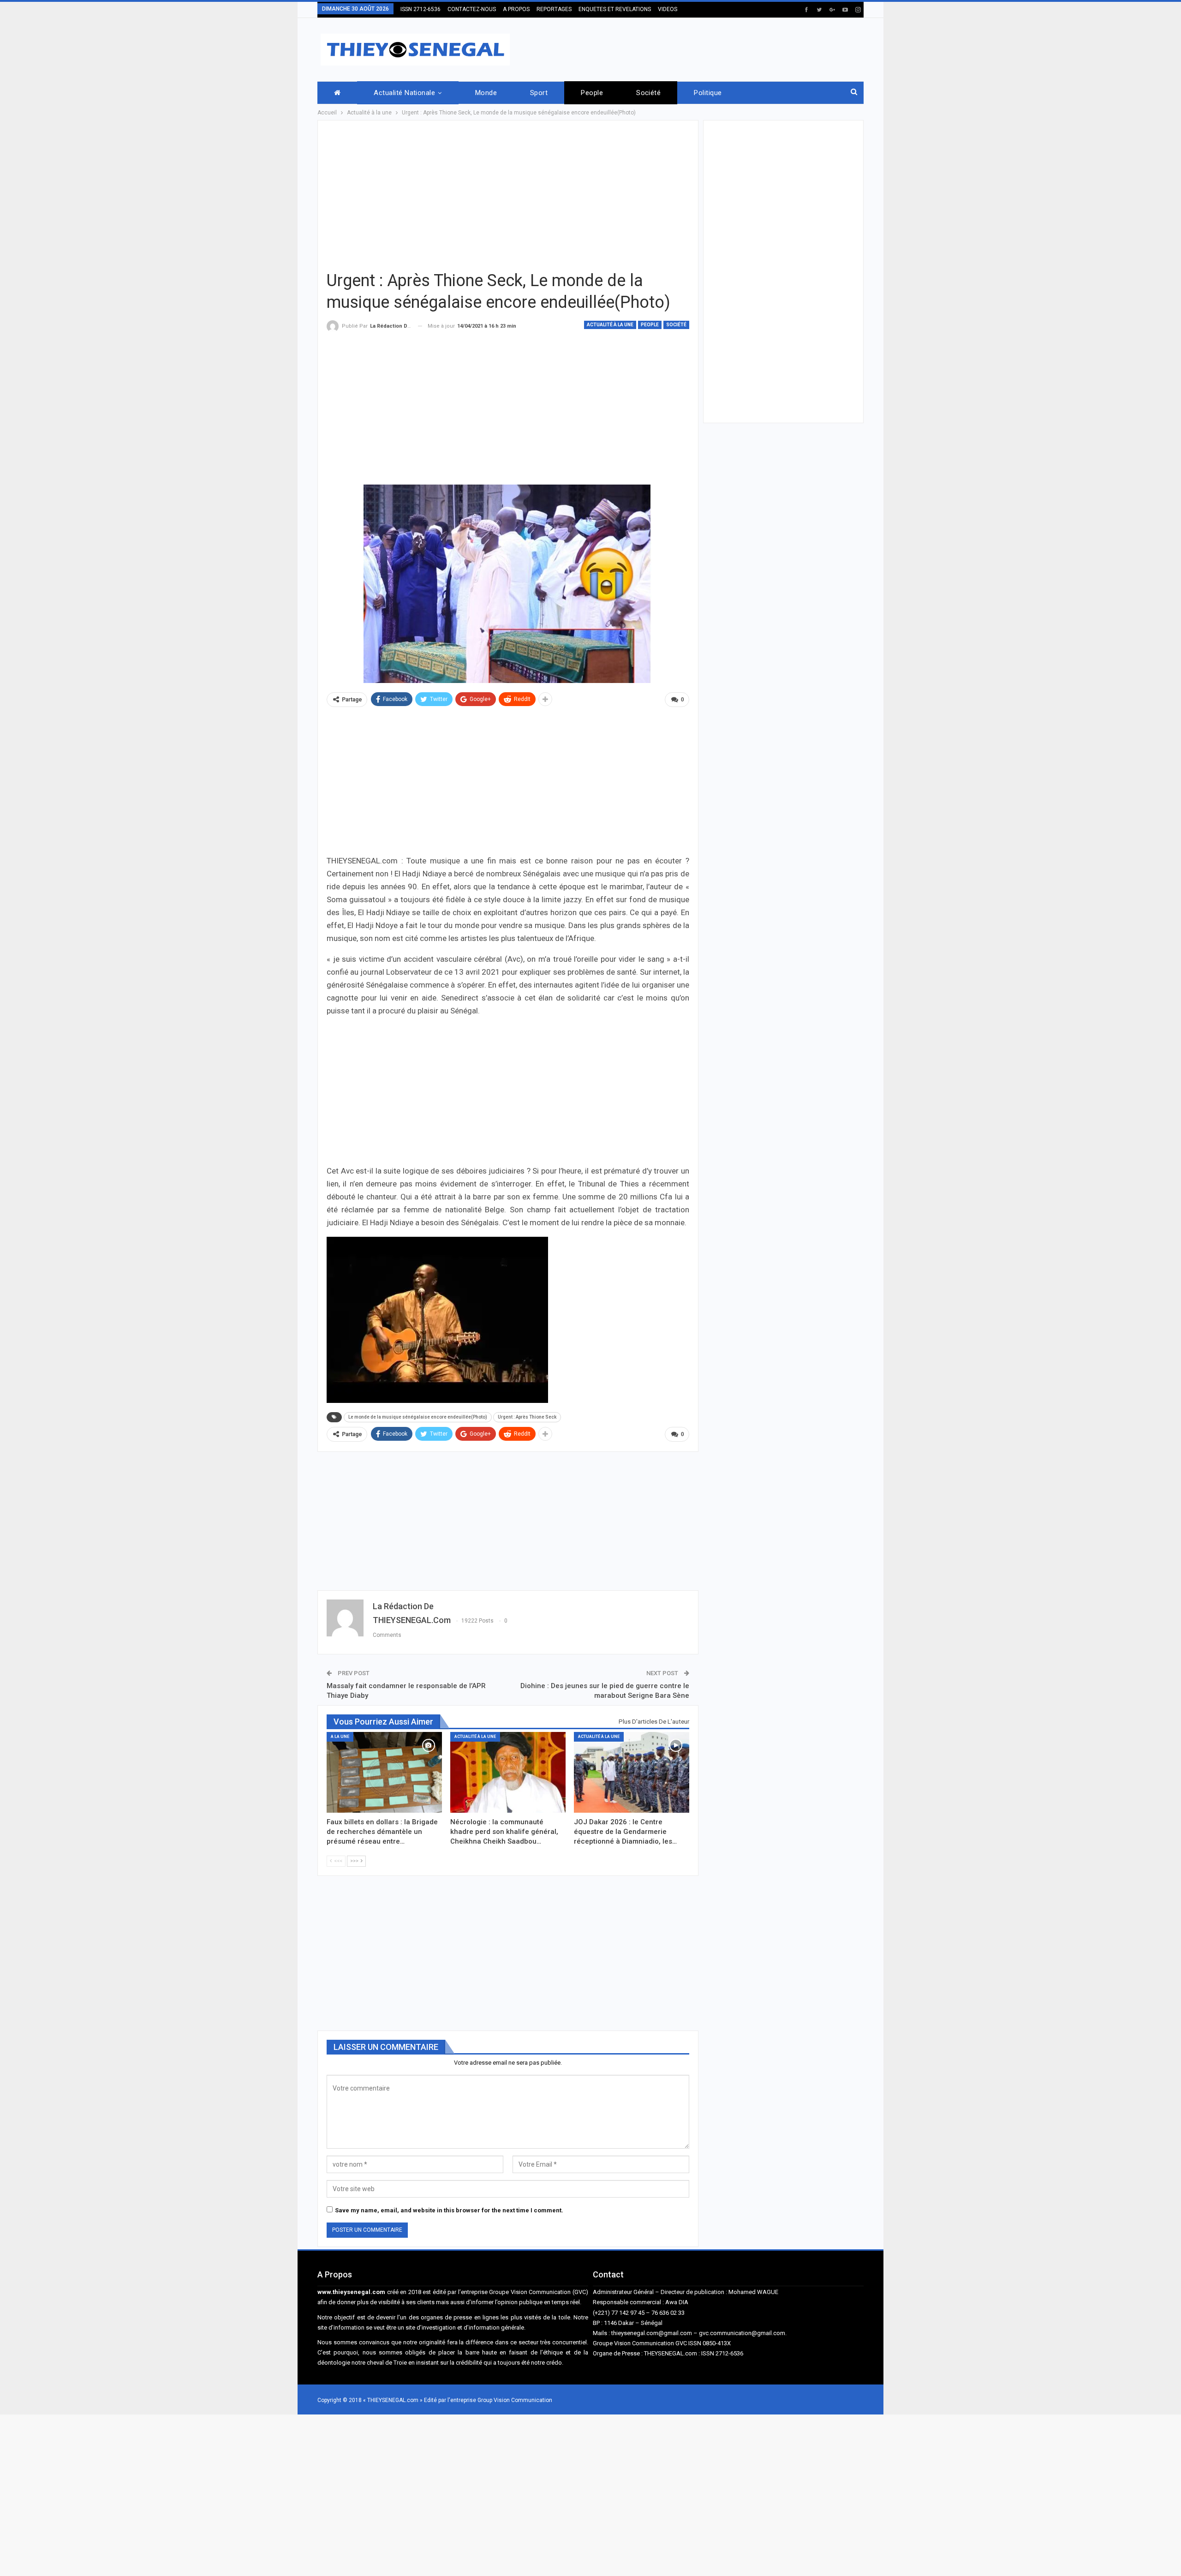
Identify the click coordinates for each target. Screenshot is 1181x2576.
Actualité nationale (404, 93)
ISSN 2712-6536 (421, 9)
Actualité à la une (610, 325)
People (592, 93)
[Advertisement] (696, 48)
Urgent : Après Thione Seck (527, 1417)
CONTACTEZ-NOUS (472, 9)
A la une (340, 1737)
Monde (486, 93)
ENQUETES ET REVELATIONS (615, 9)
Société (648, 93)
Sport (539, 93)
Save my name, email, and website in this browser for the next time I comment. (449, 2210)
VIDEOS (668, 9)
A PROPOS (516, 9)
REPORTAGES (554, 9)
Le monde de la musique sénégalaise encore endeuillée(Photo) (418, 1417)
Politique (708, 93)
